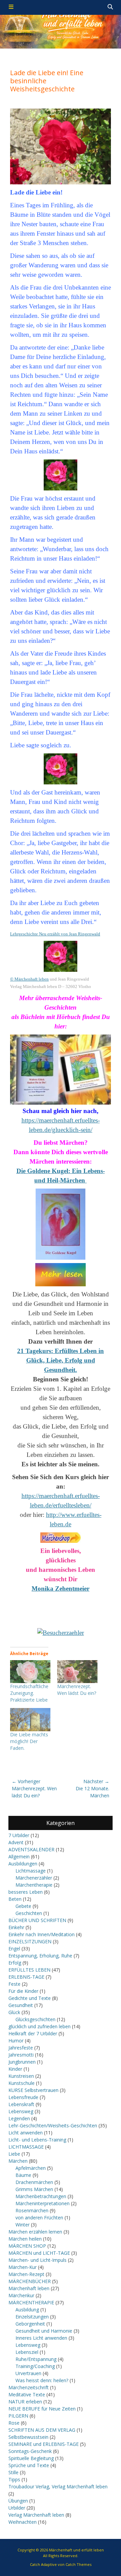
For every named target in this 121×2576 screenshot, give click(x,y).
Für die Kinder (23, 1991)
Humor (16, 2041)
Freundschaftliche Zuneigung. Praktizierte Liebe (29, 1693)
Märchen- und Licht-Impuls (37, 2260)
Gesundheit (21, 2005)
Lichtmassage (31, 1871)
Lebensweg (21, 2111)
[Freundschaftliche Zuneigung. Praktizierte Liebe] (30, 1672)
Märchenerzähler (34, 1878)
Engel (14, 1949)
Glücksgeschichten (35, 2019)
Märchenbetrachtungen (41, 2196)
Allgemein (19, 1856)
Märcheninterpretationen (43, 2203)
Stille (13, 2472)
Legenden (19, 2118)
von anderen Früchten (39, 2218)
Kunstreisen (21, 2076)
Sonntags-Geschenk (30, 2451)
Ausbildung (27, 2310)
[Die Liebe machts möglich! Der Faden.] (30, 1720)
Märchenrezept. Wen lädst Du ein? (77, 1690)
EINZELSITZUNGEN (30, 1941)
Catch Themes (78, 2564)
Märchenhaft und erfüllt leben (76, 2550)
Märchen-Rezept (26, 2274)
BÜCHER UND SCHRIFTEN (37, 1920)
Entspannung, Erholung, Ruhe (40, 1956)
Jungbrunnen (22, 2062)
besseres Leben (26, 1892)
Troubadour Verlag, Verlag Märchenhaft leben (58, 2487)
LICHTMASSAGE (26, 2147)
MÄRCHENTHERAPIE (31, 2302)
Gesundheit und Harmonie (44, 2331)
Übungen (18, 2501)
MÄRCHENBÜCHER (30, 2281)
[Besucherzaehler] (61, 1633)
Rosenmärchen (32, 2210)
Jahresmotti (21, 2055)
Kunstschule (22, 2083)
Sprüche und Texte (29, 2465)
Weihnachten (23, 2522)
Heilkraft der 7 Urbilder (33, 2033)
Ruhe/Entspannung (36, 2359)
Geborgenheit (30, 2324)
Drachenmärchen (34, 2182)
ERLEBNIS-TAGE (26, 1977)
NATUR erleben (25, 2402)
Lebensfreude (23, 2097)
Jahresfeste (21, 2048)
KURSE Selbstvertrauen (33, 2090)
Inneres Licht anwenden (41, 2338)
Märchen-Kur (23, 2267)
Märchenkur (21, 2295)
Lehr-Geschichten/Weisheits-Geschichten (53, 2125)
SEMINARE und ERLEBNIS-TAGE (44, 2444)
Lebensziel (27, 2352)
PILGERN (18, 2416)
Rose (14, 2423)
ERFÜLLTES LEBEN (29, 1970)
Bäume (23, 2175)
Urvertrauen (28, 2373)
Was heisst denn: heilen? (42, 2380)
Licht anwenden (26, 2133)
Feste (14, 1984)
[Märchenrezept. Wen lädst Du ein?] (77, 1672)
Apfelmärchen (31, 2168)
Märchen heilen (25, 2239)
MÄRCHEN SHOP (27, 2246)
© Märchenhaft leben (29, 979)
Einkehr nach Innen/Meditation (42, 1934)
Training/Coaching (35, 2366)
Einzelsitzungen (32, 2317)
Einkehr (16, 1927)
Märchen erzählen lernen (35, 2232)
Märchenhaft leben (29, 2288)
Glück (14, 2012)
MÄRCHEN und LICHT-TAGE (39, 2253)
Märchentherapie (34, 1885)
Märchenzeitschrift (29, 2387)
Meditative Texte (27, 2394)
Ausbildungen (23, 1864)
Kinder (15, 2069)
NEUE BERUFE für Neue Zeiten (42, 2409)
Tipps (14, 2479)
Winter (23, 2225)
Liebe (14, 2154)
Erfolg (15, 1963)
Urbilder (17, 2508)
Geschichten (29, 1913)
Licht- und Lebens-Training (37, 2140)
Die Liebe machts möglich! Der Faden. (29, 1741)
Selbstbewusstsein (28, 2437)
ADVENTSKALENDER (31, 1849)
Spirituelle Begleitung (31, 2458)
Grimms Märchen (34, 2189)
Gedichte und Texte (30, 1998)
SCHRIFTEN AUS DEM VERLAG (42, 2430)
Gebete (23, 1906)
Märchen (18, 2161)
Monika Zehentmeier (61, 1589)
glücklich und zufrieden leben (39, 2026)
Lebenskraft (21, 2104)
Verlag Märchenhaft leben (36, 2515)
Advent (16, 1842)
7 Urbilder (19, 1835)
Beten (15, 1899)
